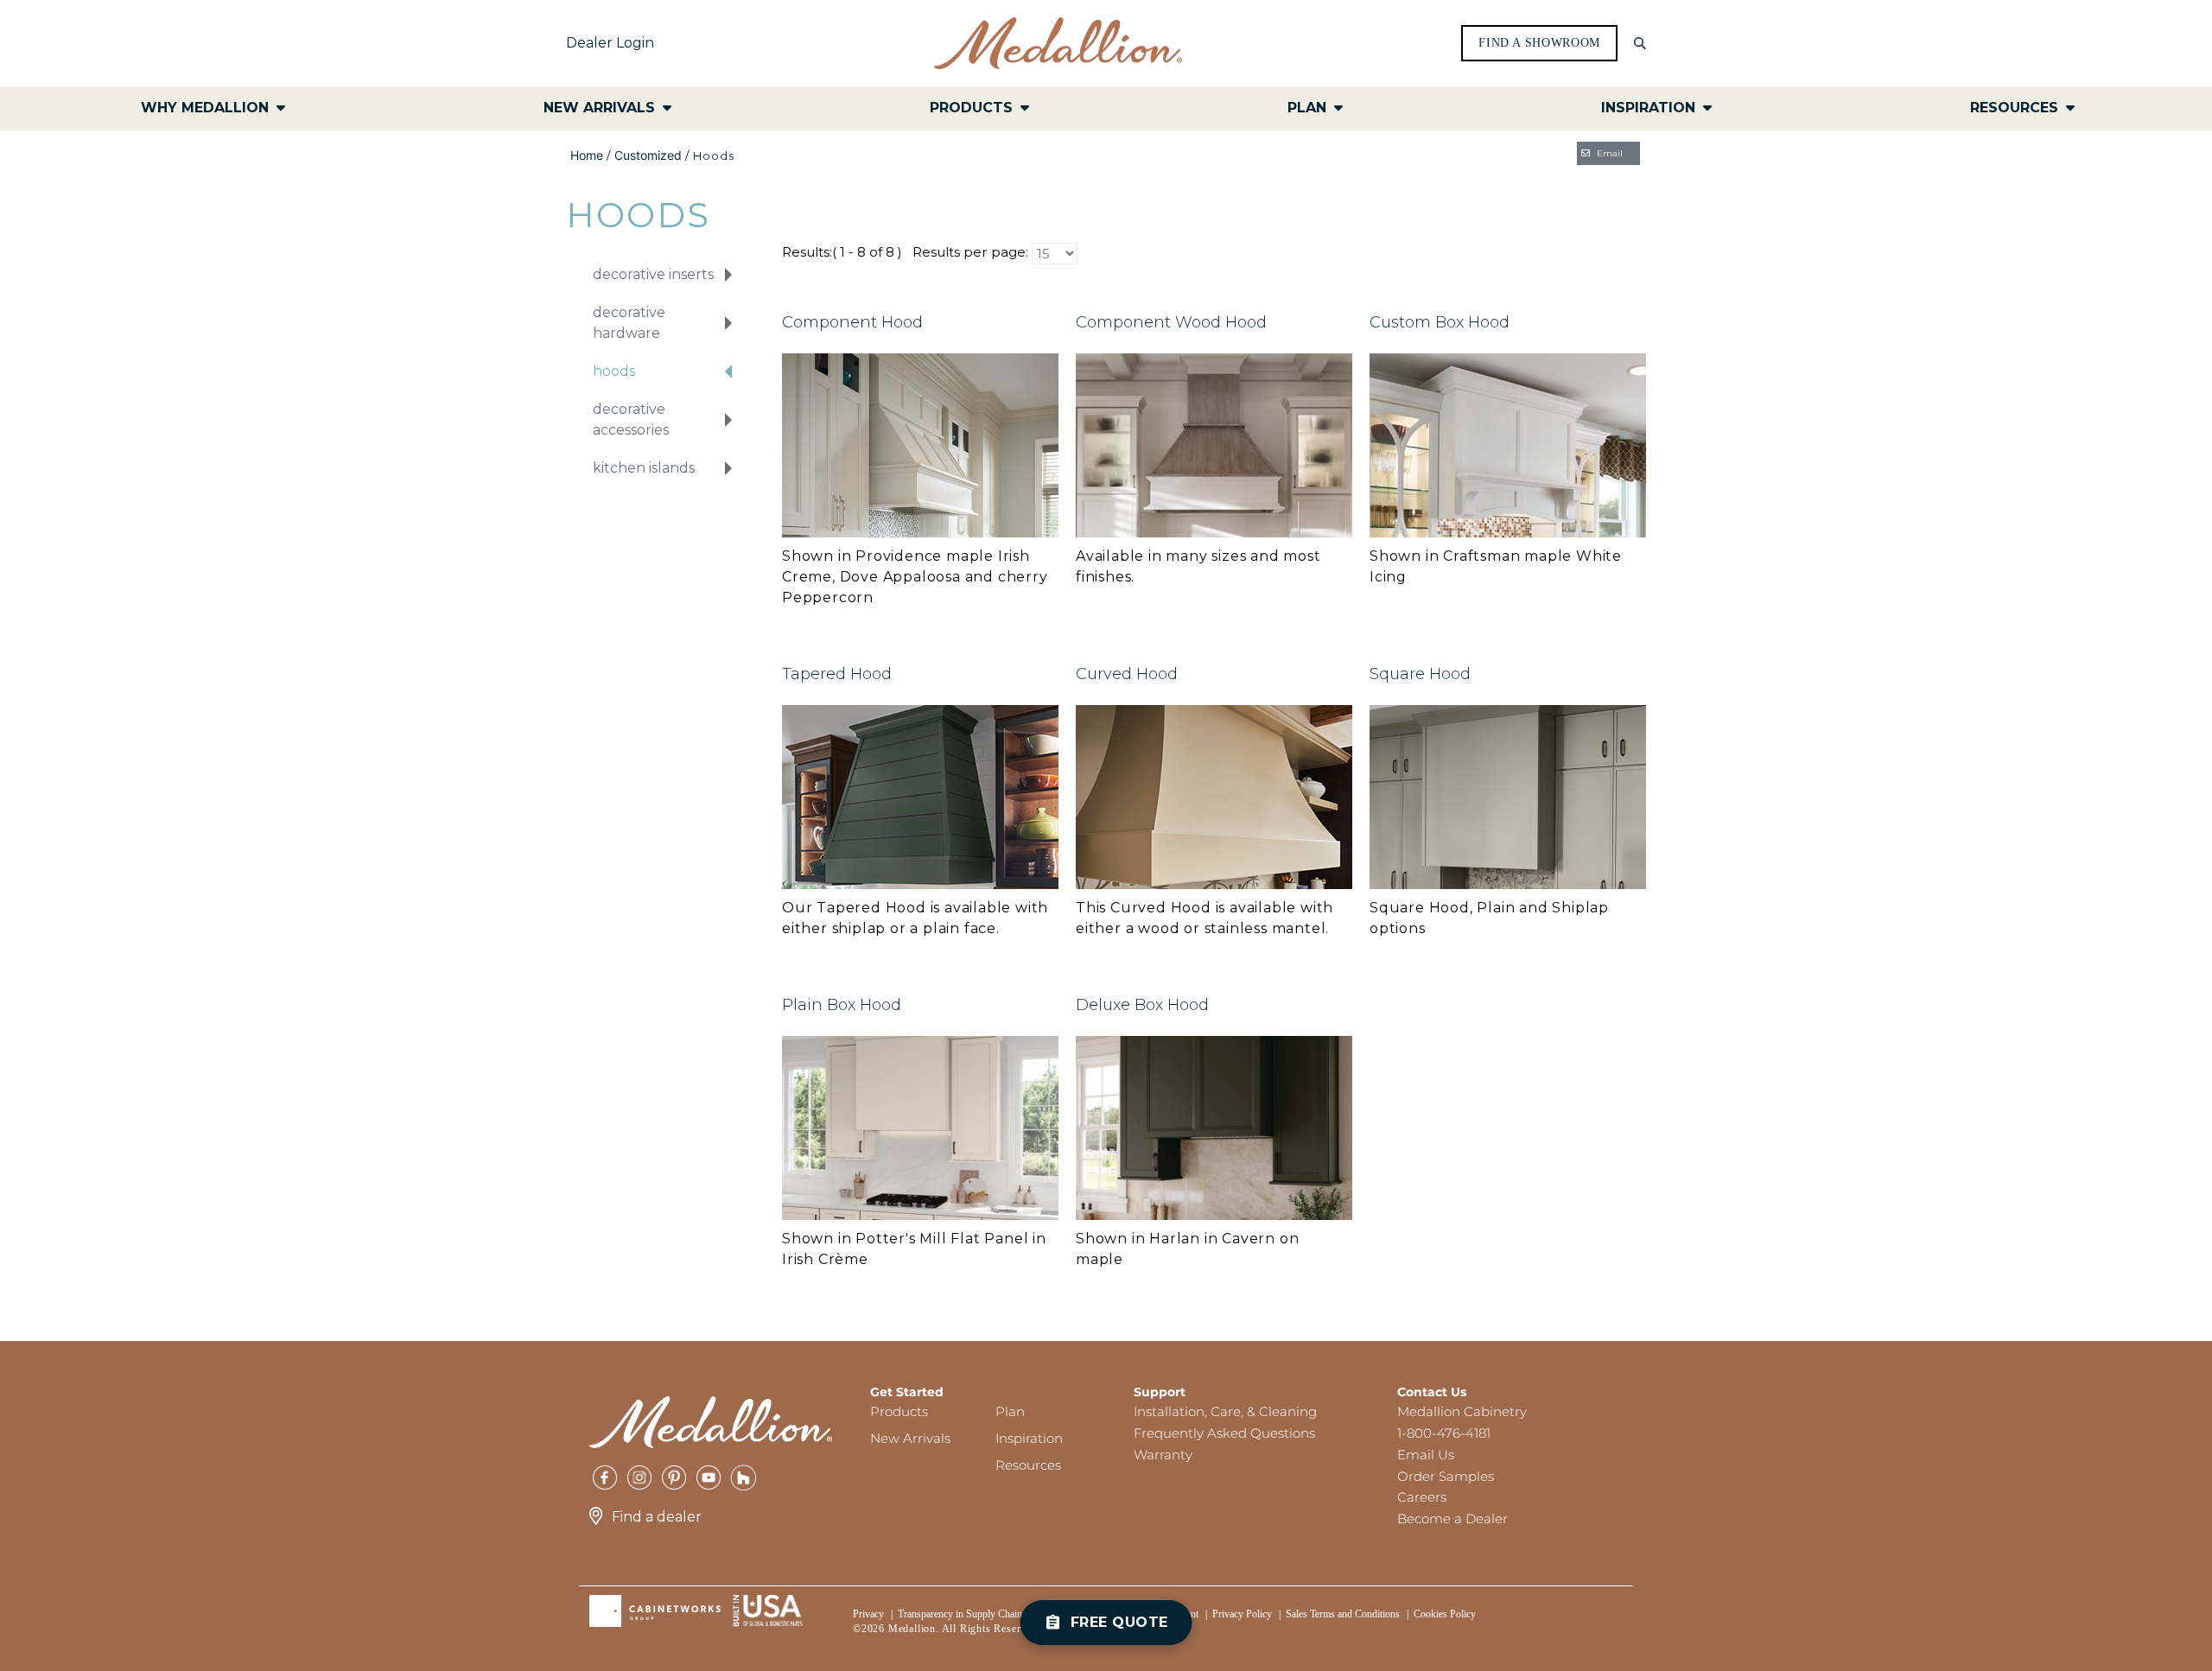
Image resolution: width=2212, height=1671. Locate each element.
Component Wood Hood (1171, 322)
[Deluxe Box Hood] (1214, 1127)
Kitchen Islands (644, 468)
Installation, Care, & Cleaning (1225, 1411)
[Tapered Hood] (920, 796)
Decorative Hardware (629, 323)
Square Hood (1420, 674)
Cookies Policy (1445, 1614)
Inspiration (1029, 1438)
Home (587, 155)
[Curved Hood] (1214, 796)
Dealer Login (610, 43)
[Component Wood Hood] (1214, 445)
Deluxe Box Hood (1142, 1005)
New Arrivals (910, 1438)
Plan (1010, 1411)
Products (899, 1411)
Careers (1422, 1497)
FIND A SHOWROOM (1539, 43)
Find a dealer (657, 1517)
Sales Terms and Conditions (1343, 1614)
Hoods (614, 371)
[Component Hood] (920, 445)
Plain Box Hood (842, 1005)
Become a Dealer (1452, 1519)
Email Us (1426, 1455)
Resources (1028, 1465)
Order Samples (1446, 1476)
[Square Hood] (1508, 796)
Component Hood (852, 322)
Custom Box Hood (1440, 322)
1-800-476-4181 (1444, 1433)
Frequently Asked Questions (1224, 1433)
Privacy (868, 1614)
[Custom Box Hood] (1508, 445)
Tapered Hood (837, 674)
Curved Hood (1127, 674)
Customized (648, 155)
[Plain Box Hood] (920, 1127)
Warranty (1163, 1455)
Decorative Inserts (653, 274)
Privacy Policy (1242, 1614)
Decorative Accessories (631, 419)
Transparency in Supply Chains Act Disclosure (994, 1614)
